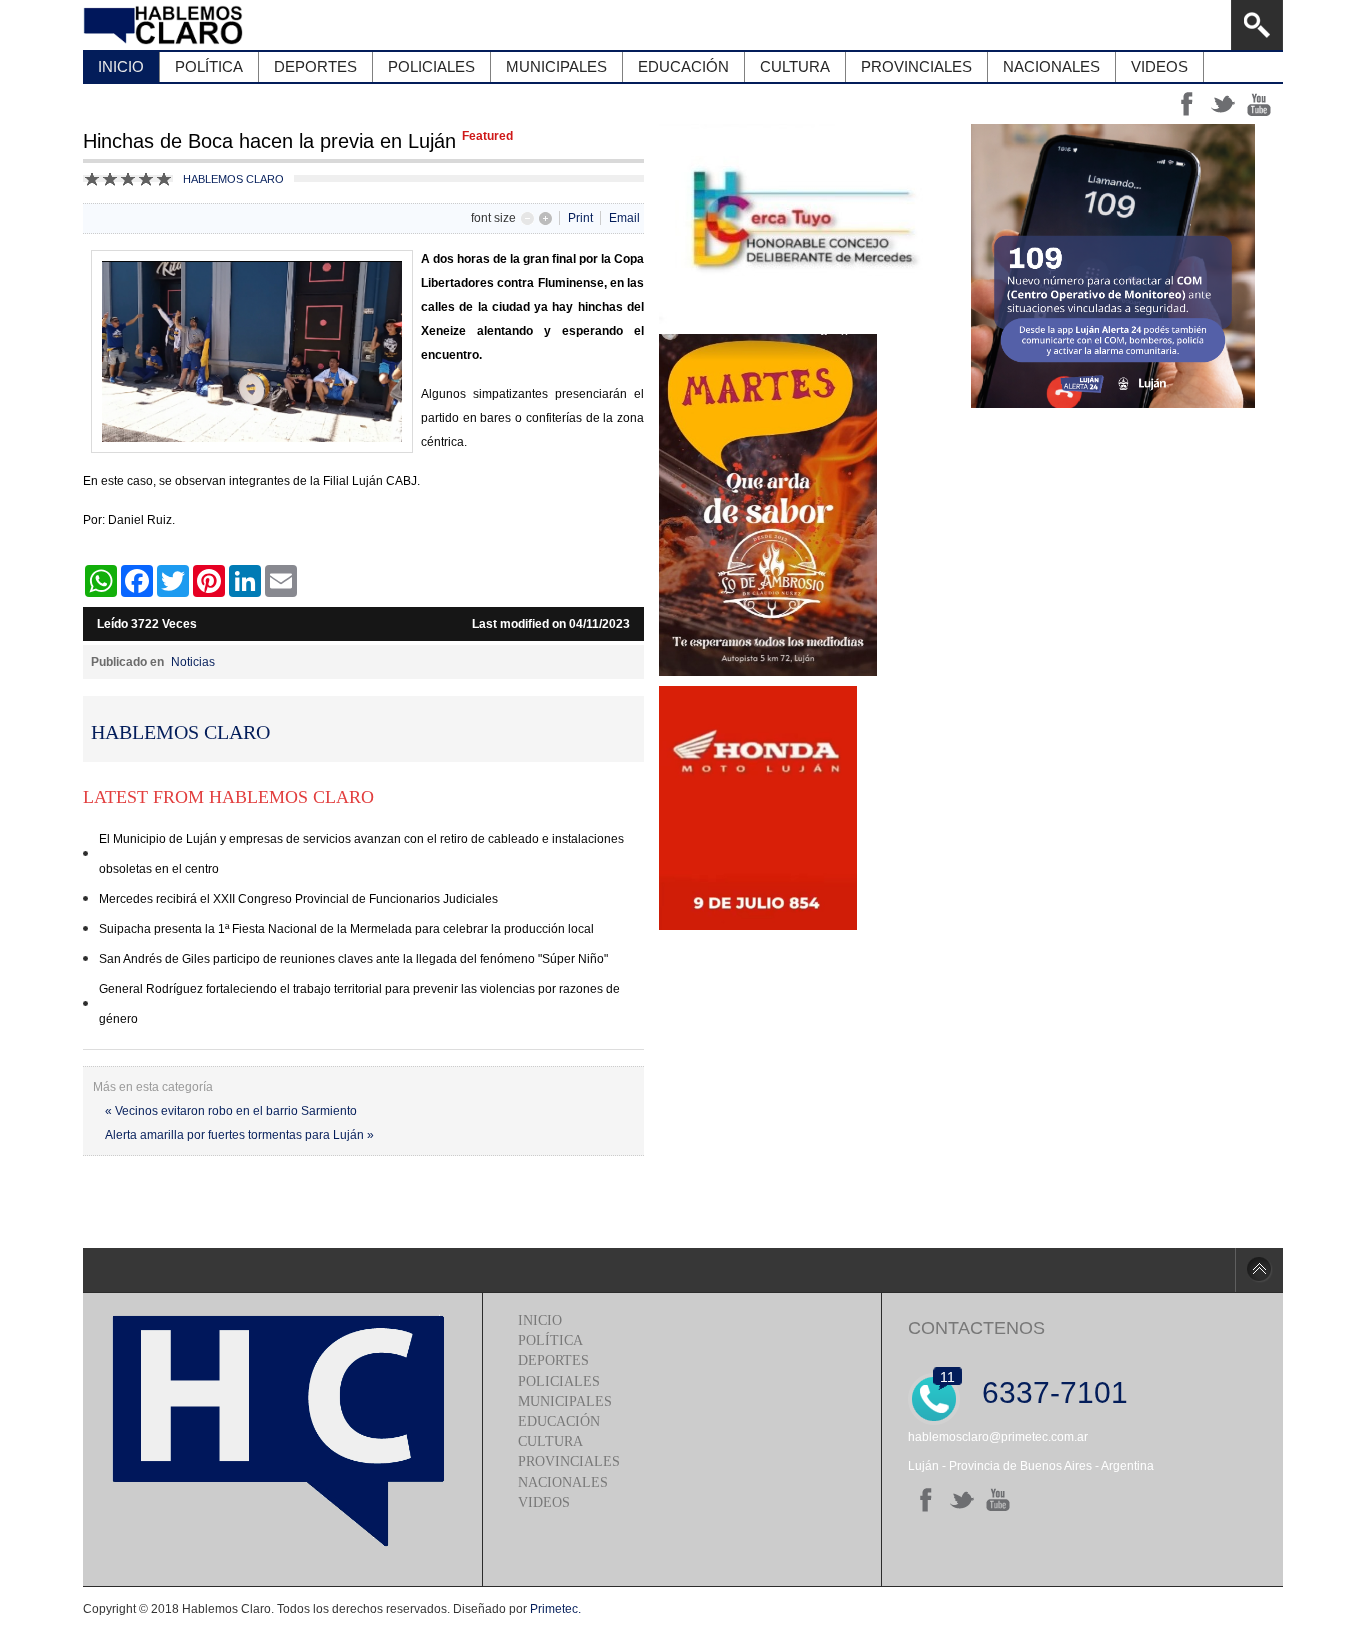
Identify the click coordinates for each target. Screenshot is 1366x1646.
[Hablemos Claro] (165, 25)
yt (1259, 104)
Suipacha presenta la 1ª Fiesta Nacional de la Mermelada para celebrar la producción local (346, 929)
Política (550, 1340)
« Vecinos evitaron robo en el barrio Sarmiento (231, 1111)
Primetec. (555, 1609)
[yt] (998, 1500)
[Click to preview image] (252, 449)
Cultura (550, 1441)
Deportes (553, 1360)
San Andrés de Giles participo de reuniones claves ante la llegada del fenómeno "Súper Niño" (353, 959)
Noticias (193, 662)
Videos (544, 1502)
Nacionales (563, 1482)
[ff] (926, 1500)
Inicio (540, 1320)
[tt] (962, 1500)
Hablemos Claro (233, 179)
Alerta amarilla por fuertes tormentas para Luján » (239, 1135)
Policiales (559, 1381)
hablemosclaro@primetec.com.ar (998, 1437)
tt (1223, 104)
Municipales (565, 1401)
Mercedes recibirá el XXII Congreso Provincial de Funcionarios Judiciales (298, 899)
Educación (559, 1421)
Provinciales (569, 1461)
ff (1187, 104)
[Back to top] (1259, 1270)
